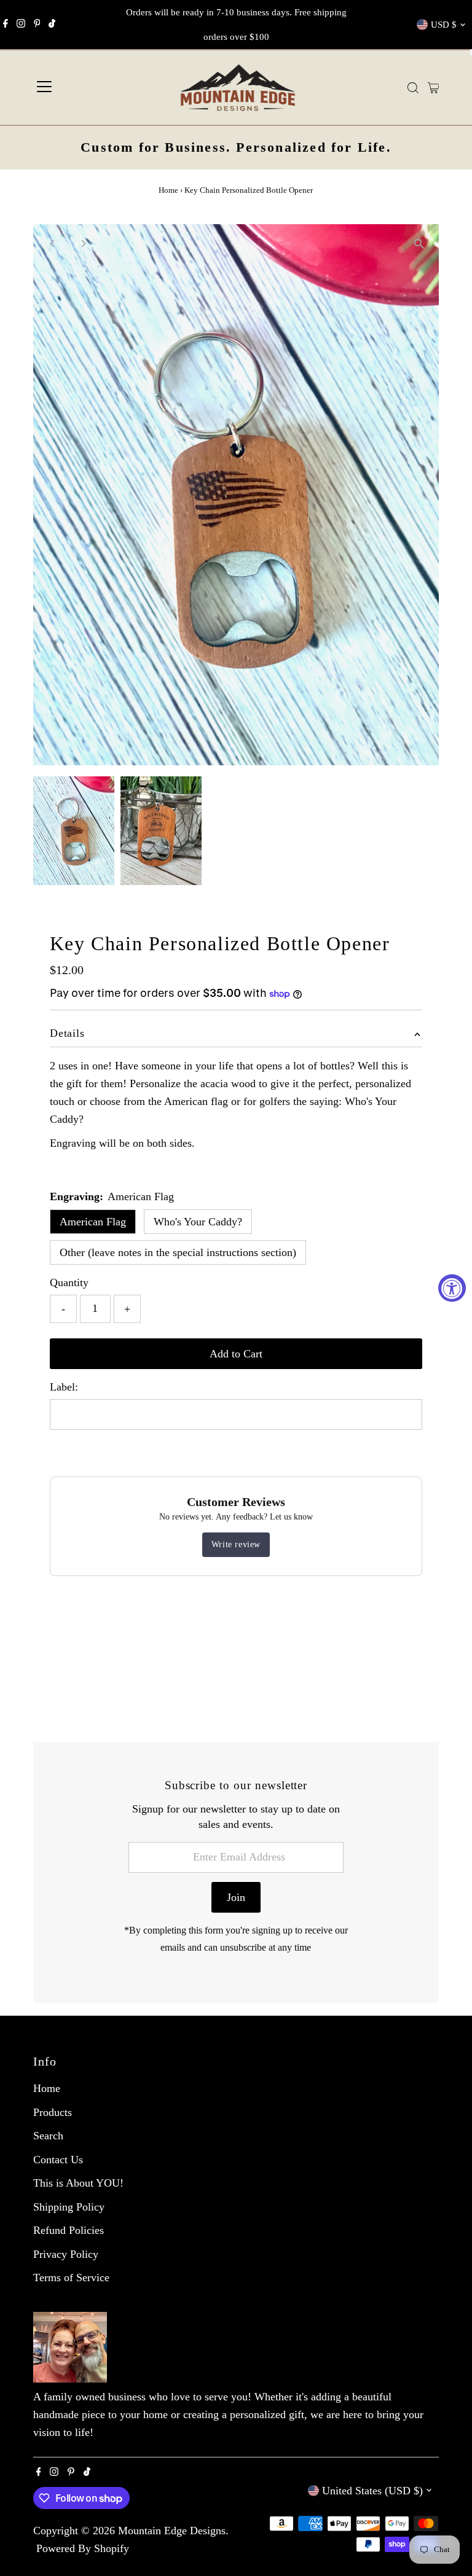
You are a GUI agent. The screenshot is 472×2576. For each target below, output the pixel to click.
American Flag (93, 1222)
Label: (64, 1387)
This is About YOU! (78, 2183)
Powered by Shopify (83, 2548)
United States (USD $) (372, 2491)
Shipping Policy (69, 2207)
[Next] (83, 244)
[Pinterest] (37, 25)
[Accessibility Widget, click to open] (452, 1288)
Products (53, 2112)
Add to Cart (236, 1354)
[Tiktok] (52, 25)
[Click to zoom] (419, 244)
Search (48, 2136)
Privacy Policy (66, 2254)
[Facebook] (6, 25)
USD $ (444, 25)
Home (168, 190)
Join (236, 1897)
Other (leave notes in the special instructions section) (178, 1252)
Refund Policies (69, 2230)
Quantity (69, 1282)
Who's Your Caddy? (198, 1222)
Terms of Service (71, 2277)
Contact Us (58, 2160)
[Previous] (53, 244)
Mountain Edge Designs (172, 2531)
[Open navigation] (44, 88)
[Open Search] (413, 88)
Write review (236, 1544)
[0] (434, 88)
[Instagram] (21, 25)
